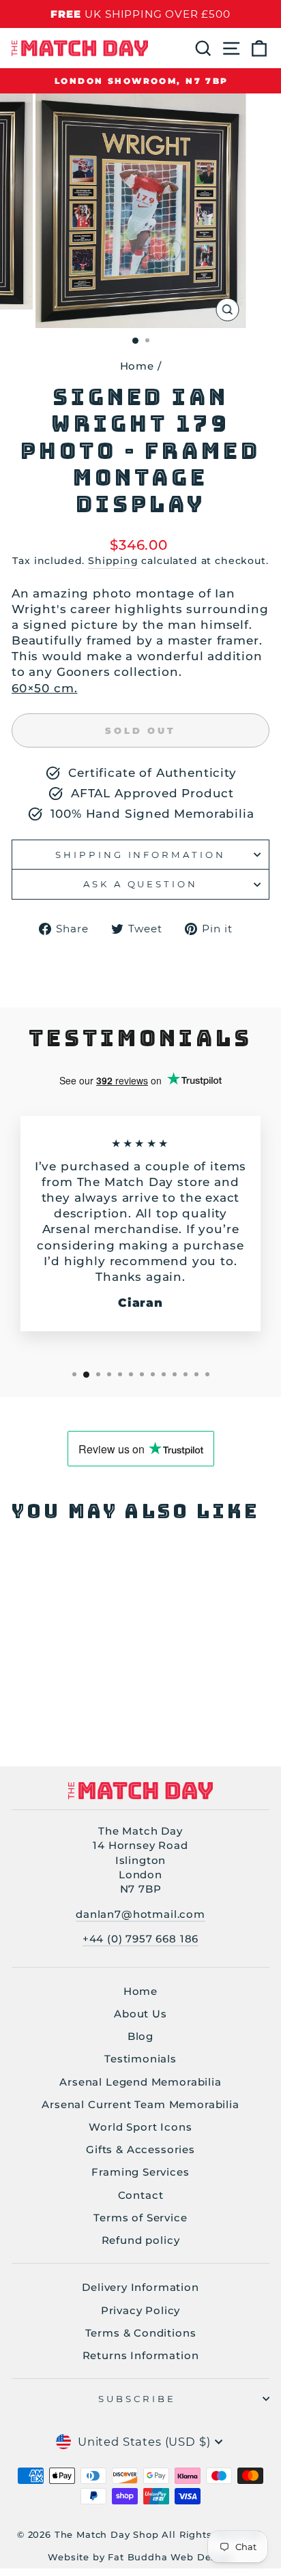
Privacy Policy (141, 2310)
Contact (141, 2195)
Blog (140, 2036)
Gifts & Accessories (140, 2149)
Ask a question (141, 884)
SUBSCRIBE (137, 2399)
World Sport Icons (140, 2127)
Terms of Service (140, 2218)
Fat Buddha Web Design (170, 2557)
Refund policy (141, 2240)
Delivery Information (140, 2287)
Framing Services (140, 2172)
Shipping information (141, 855)
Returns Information (141, 2355)
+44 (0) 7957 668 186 (141, 1939)
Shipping (113, 561)
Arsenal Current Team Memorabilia (140, 2104)
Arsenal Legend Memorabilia (140, 2082)
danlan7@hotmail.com (140, 1914)
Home (137, 366)
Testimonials (140, 2059)
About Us (140, 2014)
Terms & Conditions (141, 2333)
